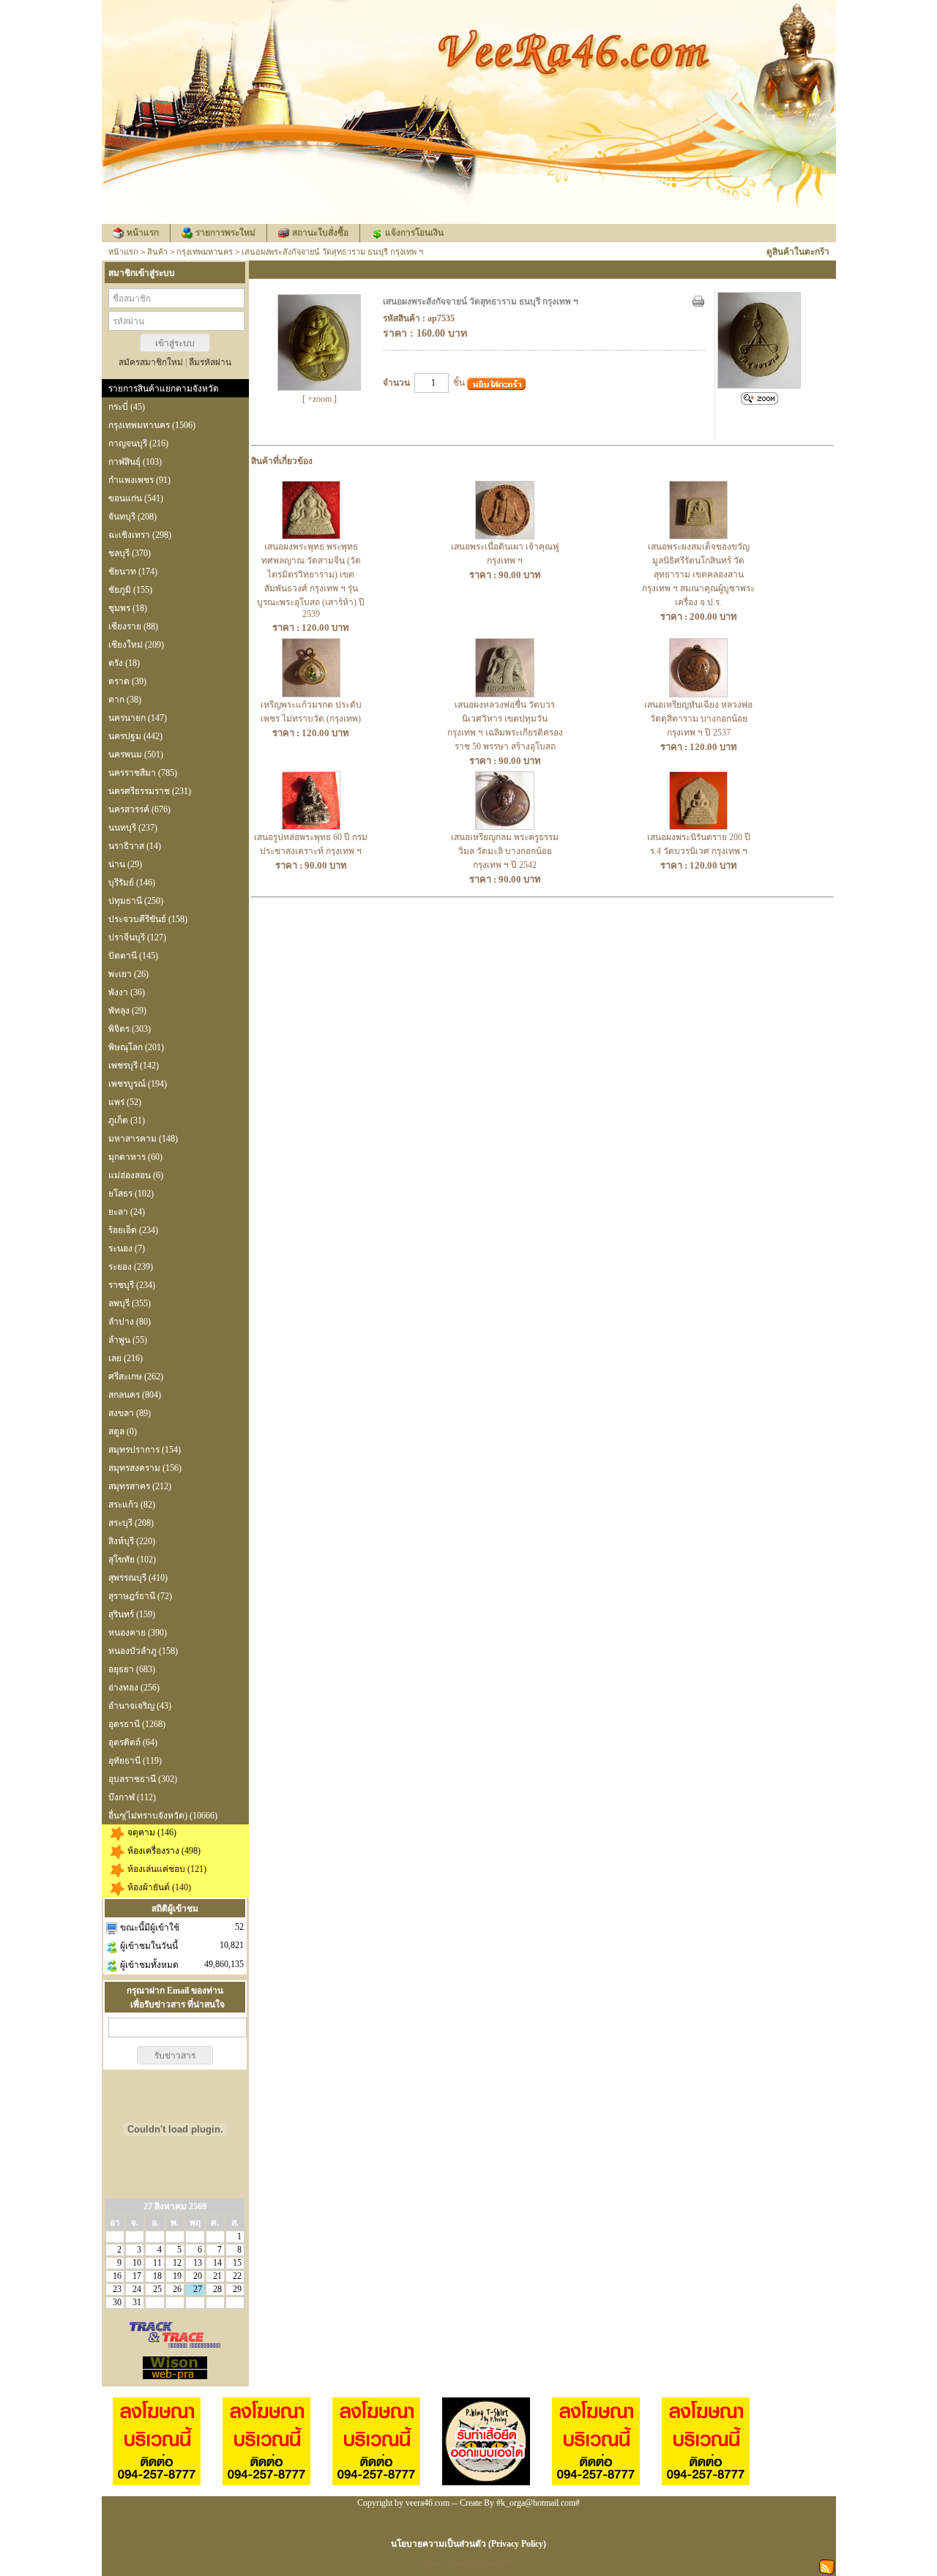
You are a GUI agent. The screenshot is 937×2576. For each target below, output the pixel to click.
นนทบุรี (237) (133, 828)
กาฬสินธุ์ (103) (135, 462)
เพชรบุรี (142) (134, 1066)
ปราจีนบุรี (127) (137, 937)
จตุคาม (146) (152, 1832)
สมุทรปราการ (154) (145, 1450)
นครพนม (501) (136, 755)
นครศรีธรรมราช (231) (150, 791)
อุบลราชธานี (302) (143, 1779)
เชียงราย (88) (133, 626)
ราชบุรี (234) (132, 1285)
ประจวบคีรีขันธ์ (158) (148, 919)
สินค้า (157, 252)
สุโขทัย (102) (132, 1560)
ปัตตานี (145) (133, 956)
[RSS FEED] (827, 2566)
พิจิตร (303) (130, 1029)
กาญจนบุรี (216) (138, 443)
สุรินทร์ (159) (132, 1614)
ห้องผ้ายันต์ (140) (159, 1887)
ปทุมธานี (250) (136, 901)
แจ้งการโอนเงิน (414, 233)
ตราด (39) (127, 681)
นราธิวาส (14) (135, 846)
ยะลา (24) (127, 1212)
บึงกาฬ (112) (132, 1797)
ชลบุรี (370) (130, 553)
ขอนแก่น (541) (136, 498)
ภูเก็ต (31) (127, 1120)
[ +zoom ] (320, 399)
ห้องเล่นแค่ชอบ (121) (167, 1869)
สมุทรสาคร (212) (140, 1486)
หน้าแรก (143, 233)
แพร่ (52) (125, 1102)
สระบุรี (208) (131, 1523)
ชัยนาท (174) (133, 572)
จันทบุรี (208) (132, 517)
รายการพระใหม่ (225, 233)
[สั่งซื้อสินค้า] (496, 384)
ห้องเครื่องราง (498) (164, 1851)
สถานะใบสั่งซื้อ (320, 233)
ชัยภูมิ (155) (130, 590)
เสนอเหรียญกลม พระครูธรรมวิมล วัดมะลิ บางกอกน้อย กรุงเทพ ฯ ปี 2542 (505, 851)
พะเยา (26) (128, 974)
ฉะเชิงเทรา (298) (140, 535)
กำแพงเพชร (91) (139, 480)
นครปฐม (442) (135, 736)
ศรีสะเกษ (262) (136, 1377)
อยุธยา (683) (132, 1669)
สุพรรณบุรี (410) (138, 1578)
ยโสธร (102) (131, 1194)
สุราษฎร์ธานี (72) (140, 1596)
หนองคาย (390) (138, 1633)
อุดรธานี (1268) (137, 1724)
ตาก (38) (125, 700)
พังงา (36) (127, 992)
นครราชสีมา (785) (143, 773)
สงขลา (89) (130, 1413)
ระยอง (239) (131, 1267)
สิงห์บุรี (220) (132, 1541)
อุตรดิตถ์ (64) (133, 1742)
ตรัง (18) (124, 663)
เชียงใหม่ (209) (136, 645)
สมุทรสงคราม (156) (145, 1468)
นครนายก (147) (138, 718)
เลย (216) (126, 1358)
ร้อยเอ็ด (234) (133, 1230)
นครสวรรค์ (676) (139, 809)
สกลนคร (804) (135, 1395)
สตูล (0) (123, 1431)
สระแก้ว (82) (132, 1505)
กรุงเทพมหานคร (205, 252)
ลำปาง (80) (130, 1322)
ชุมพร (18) (128, 608)
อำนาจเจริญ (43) (140, 1706)
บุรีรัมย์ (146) (132, 883)
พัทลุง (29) (127, 1011)
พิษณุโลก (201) (136, 1047)
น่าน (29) (125, 864)
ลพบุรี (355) (130, 1303)
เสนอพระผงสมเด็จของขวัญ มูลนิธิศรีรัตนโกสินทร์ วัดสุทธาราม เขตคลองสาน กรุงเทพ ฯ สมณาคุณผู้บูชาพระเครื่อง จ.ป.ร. (698, 574)
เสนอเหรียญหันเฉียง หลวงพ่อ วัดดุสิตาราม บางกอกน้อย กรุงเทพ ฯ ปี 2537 (698, 719)
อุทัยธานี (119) (135, 1761)
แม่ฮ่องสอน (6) (136, 1175)
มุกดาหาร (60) (135, 1157)
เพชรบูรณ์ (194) (138, 1084)
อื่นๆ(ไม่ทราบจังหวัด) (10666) (163, 1816)
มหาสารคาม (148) (143, 1139)
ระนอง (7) (127, 1248)
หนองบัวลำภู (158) (143, 1651)
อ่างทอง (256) (134, 1688)
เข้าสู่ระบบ (175, 343)
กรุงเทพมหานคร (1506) (152, 425)
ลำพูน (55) (128, 1340)
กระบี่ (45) (127, 407)
